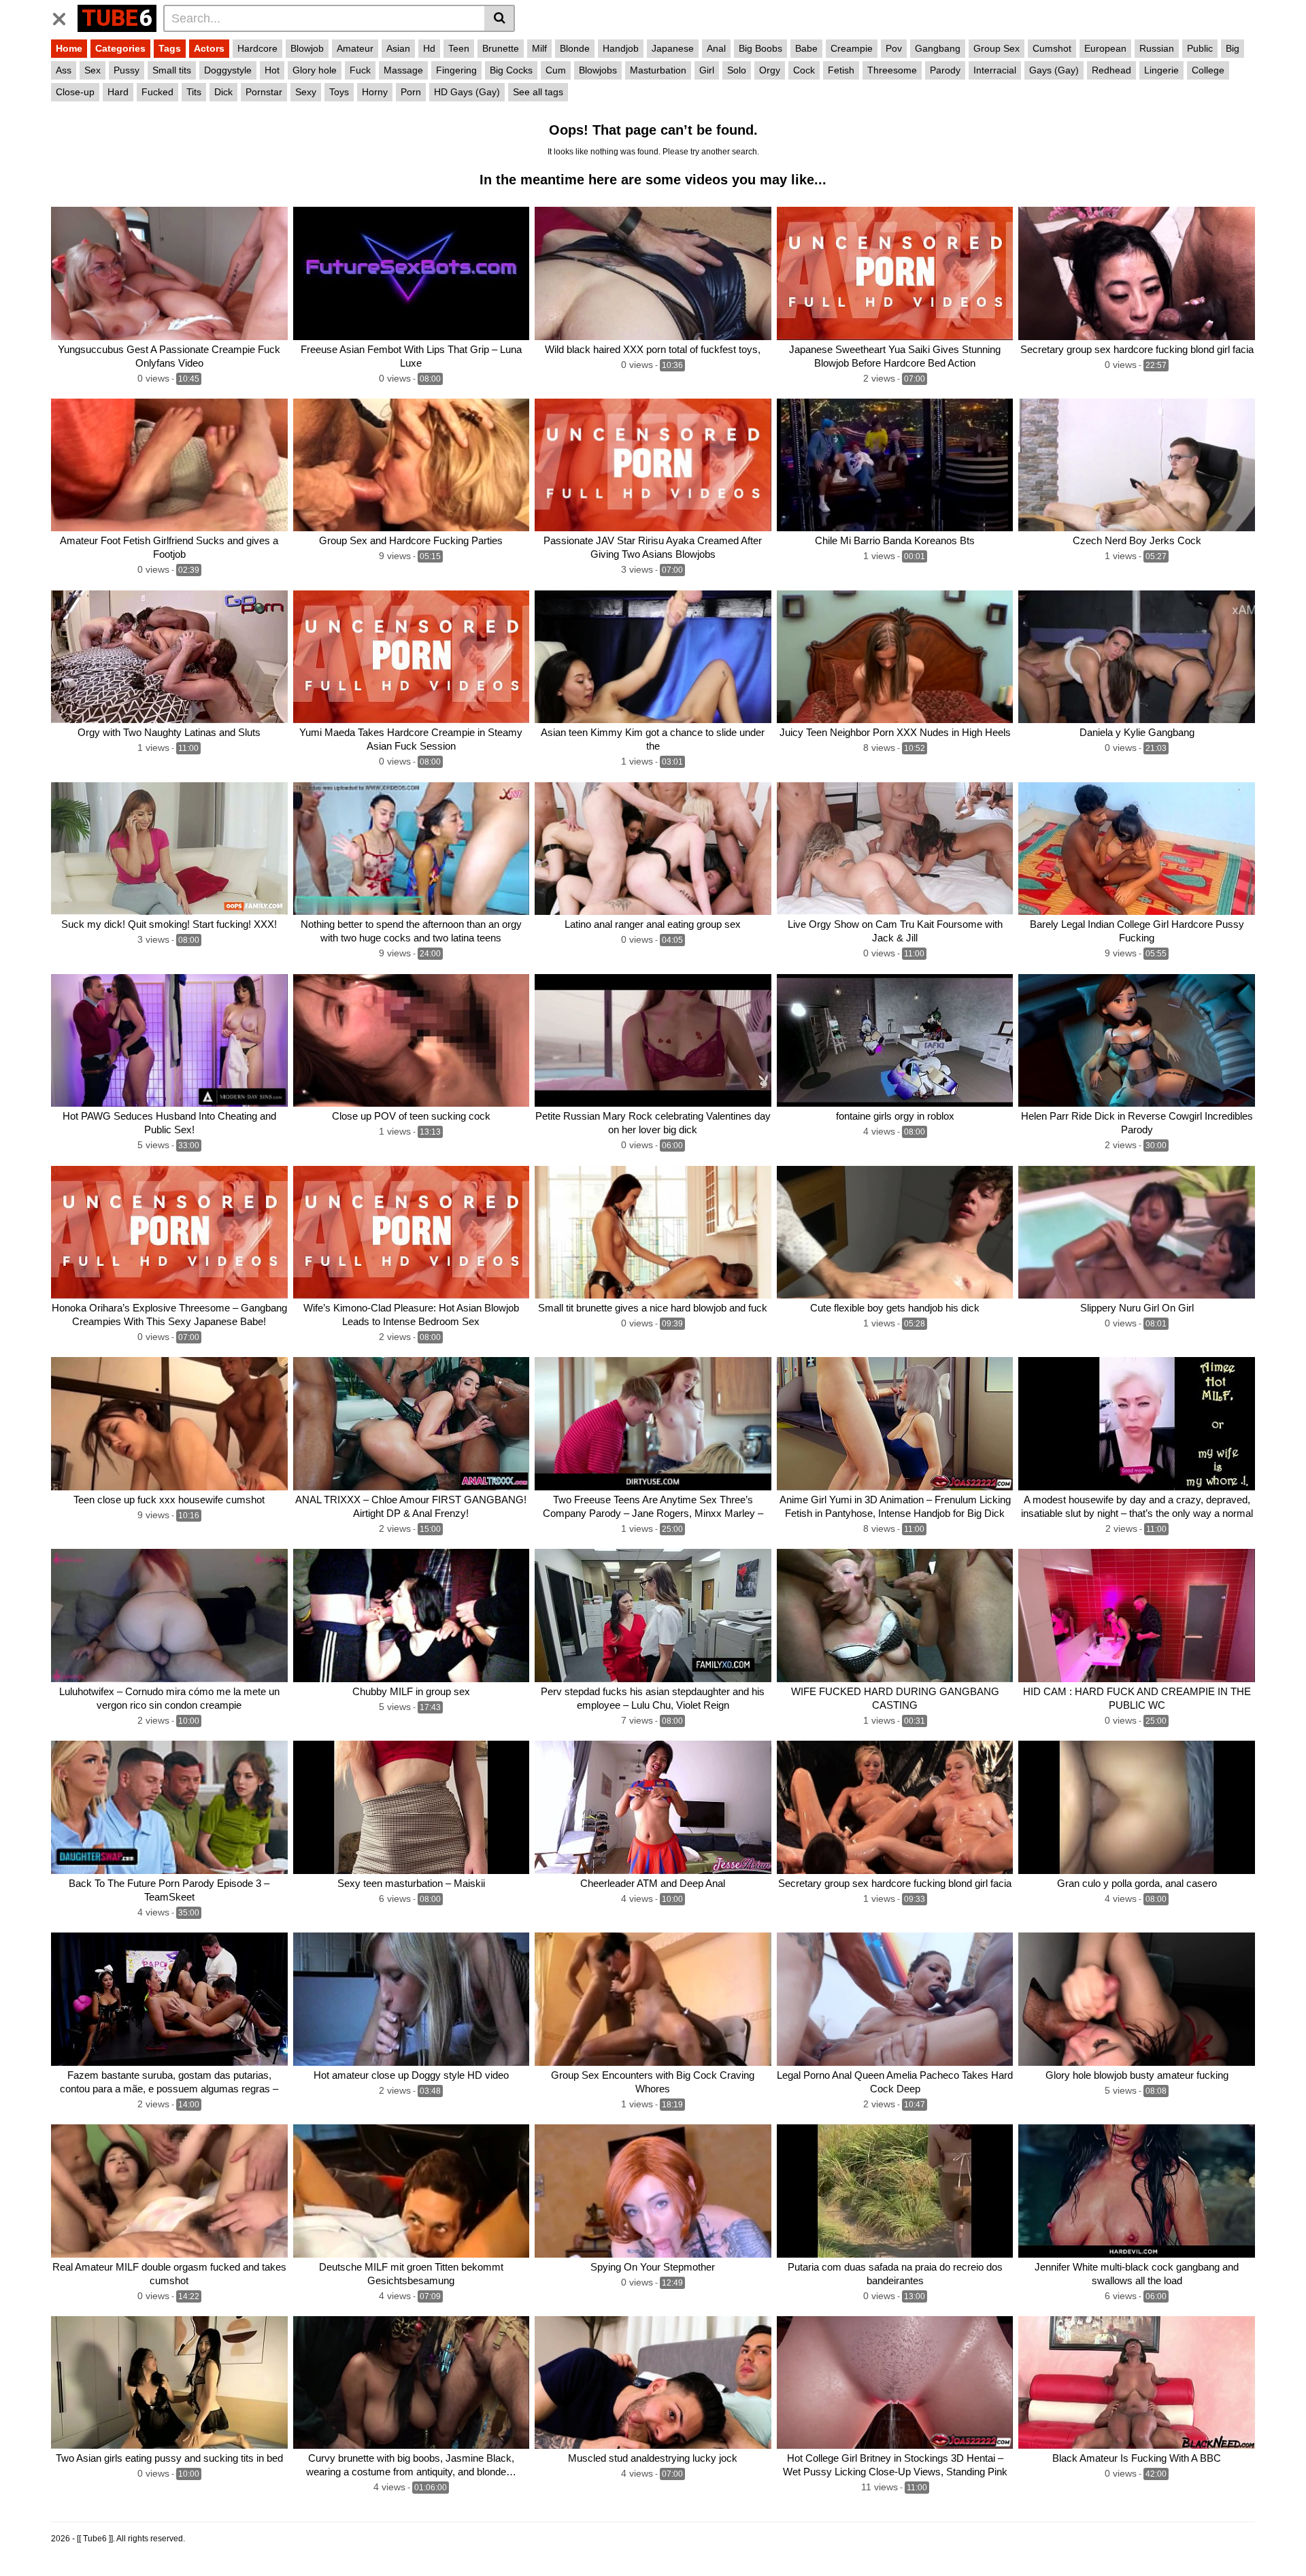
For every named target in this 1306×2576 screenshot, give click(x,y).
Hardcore (257, 48)
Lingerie (1161, 70)
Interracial (995, 70)
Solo (737, 70)
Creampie (852, 48)
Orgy (770, 70)
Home (69, 48)
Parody (945, 70)
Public (1200, 48)
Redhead (1111, 70)
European (1105, 48)
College (1208, 70)
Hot (272, 70)
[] (500, 18)
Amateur (355, 48)
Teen (459, 48)
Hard (118, 92)
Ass (64, 70)
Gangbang (938, 48)
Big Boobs (760, 48)
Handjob (621, 48)
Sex (93, 70)
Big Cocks (511, 70)
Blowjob (307, 48)
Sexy (306, 92)
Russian (1157, 48)
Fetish (841, 70)
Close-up (75, 92)
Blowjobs (598, 70)
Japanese (673, 48)
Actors (209, 48)
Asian (398, 48)
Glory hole (315, 70)
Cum (556, 70)
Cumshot (1052, 48)
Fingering (456, 70)
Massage (403, 70)
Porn (411, 92)
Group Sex (997, 48)
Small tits (172, 70)
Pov (894, 48)
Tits (194, 92)
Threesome (892, 70)
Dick (223, 92)
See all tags (538, 92)
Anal (716, 48)
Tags (170, 48)
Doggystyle (228, 70)
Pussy (127, 70)
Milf (539, 48)
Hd (429, 48)
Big (1233, 48)
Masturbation (658, 70)
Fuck (360, 70)
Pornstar (264, 92)
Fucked (157, 92)
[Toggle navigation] (64, 16)
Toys (339, 92)
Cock (804, 70)
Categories (120, 48)
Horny (375, 92)
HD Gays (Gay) (467, 92)
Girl (707, 70)
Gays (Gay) (1054, 70)
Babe (806, 48)
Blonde (575, 48)
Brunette (501, 48)
